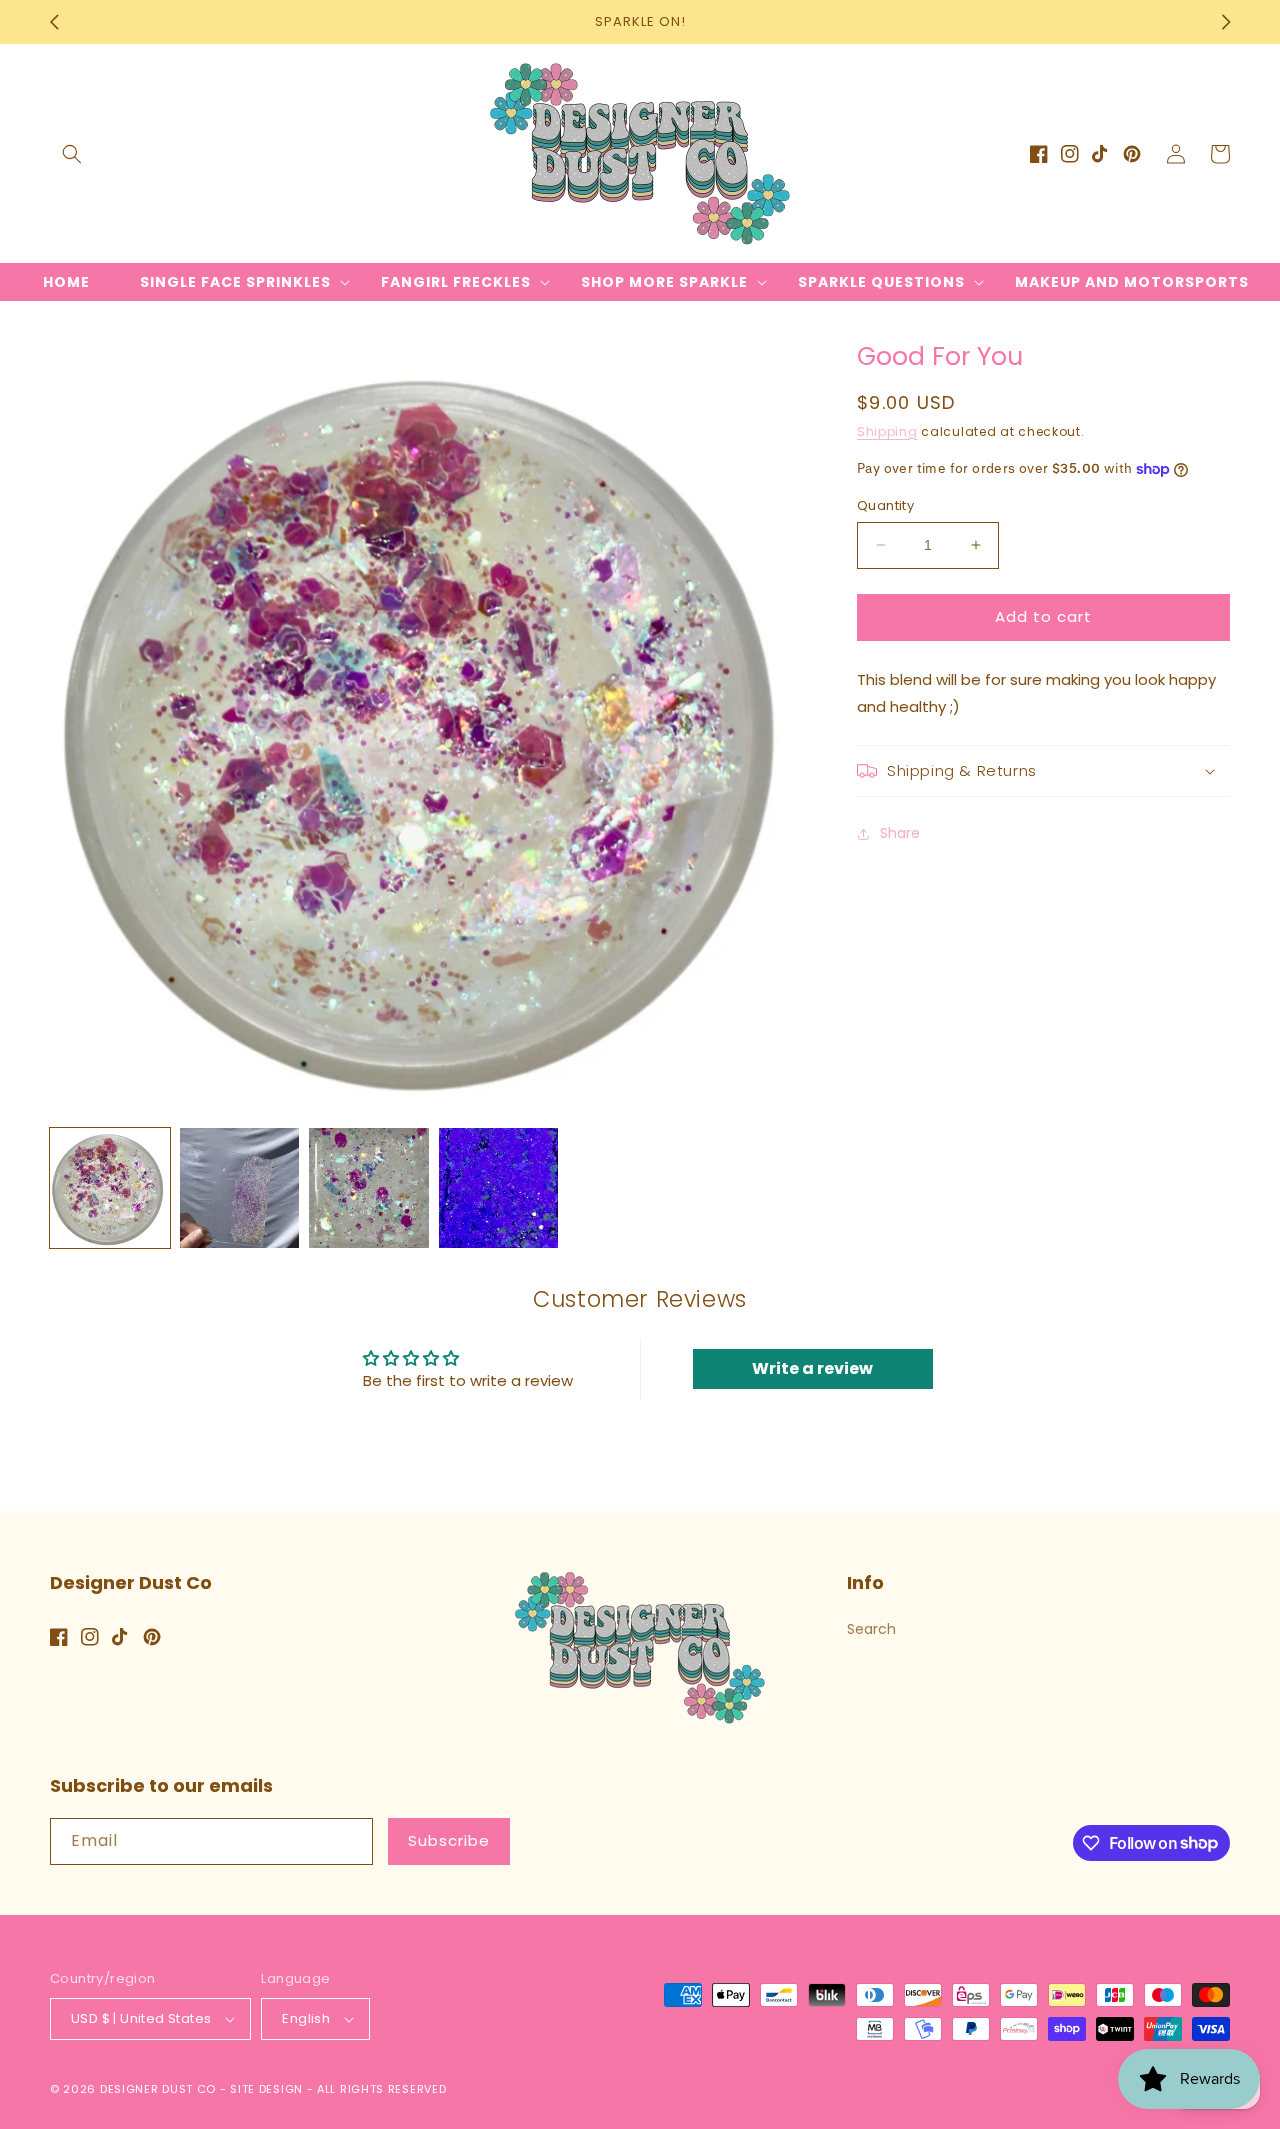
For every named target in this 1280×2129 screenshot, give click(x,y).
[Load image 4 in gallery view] (499, 1188)
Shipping (887, 431)
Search (871, 1629)
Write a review (812, 1368)
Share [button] (900, 833)
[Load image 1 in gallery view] (110, 1188)
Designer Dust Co (158, 2089)
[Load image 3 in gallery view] (369, 1188)
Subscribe (449, 1840)
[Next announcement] (1226, 22)
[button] (72, 154)
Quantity (885, 505)
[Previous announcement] (54, 22)
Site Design (266, 2089)
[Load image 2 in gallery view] (240, 1188)
